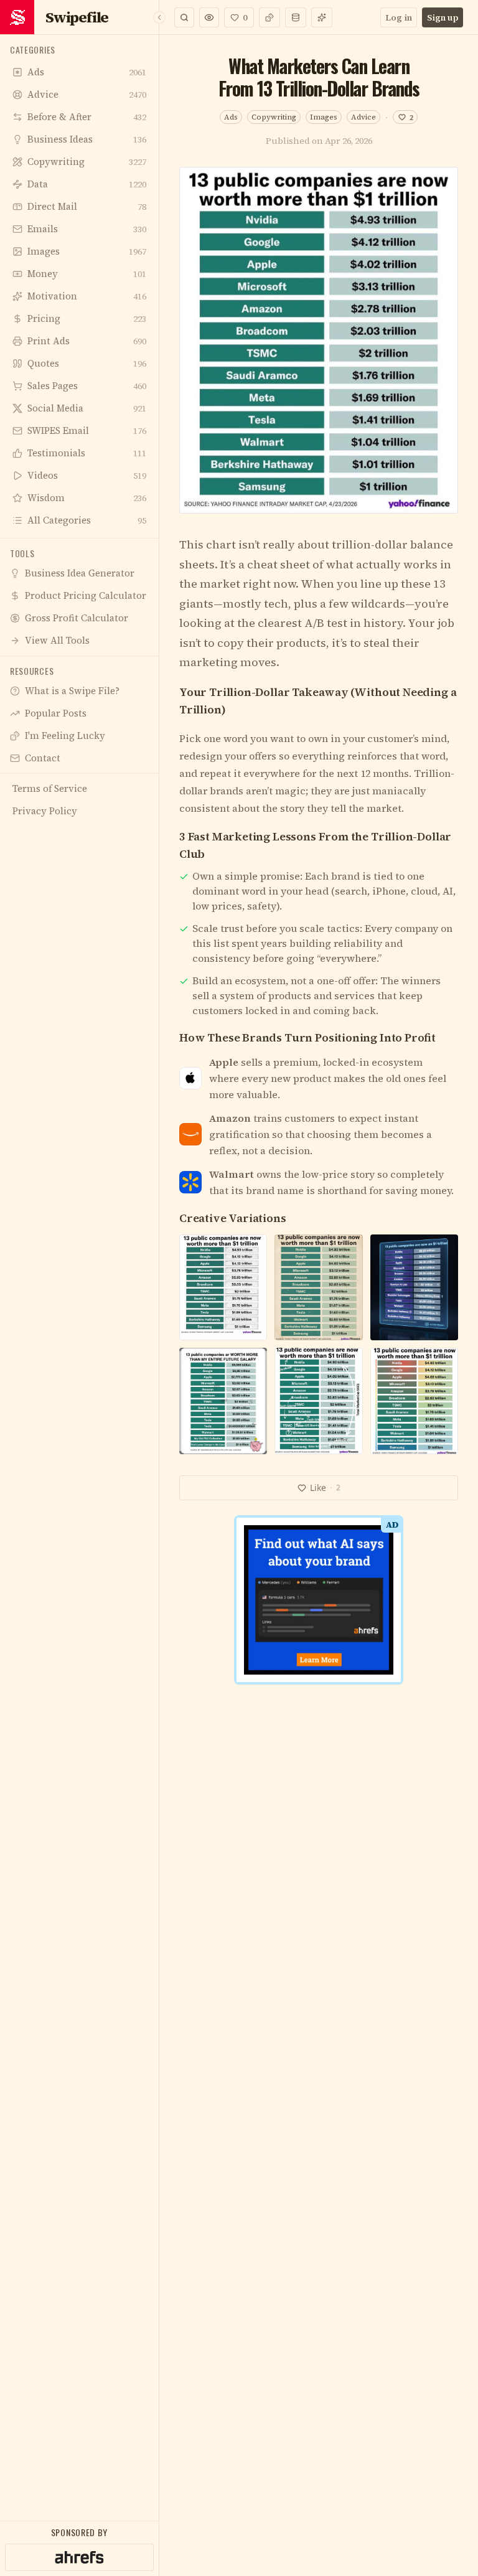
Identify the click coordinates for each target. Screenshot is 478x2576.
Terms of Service (203, 1487)
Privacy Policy (278, 1487)
